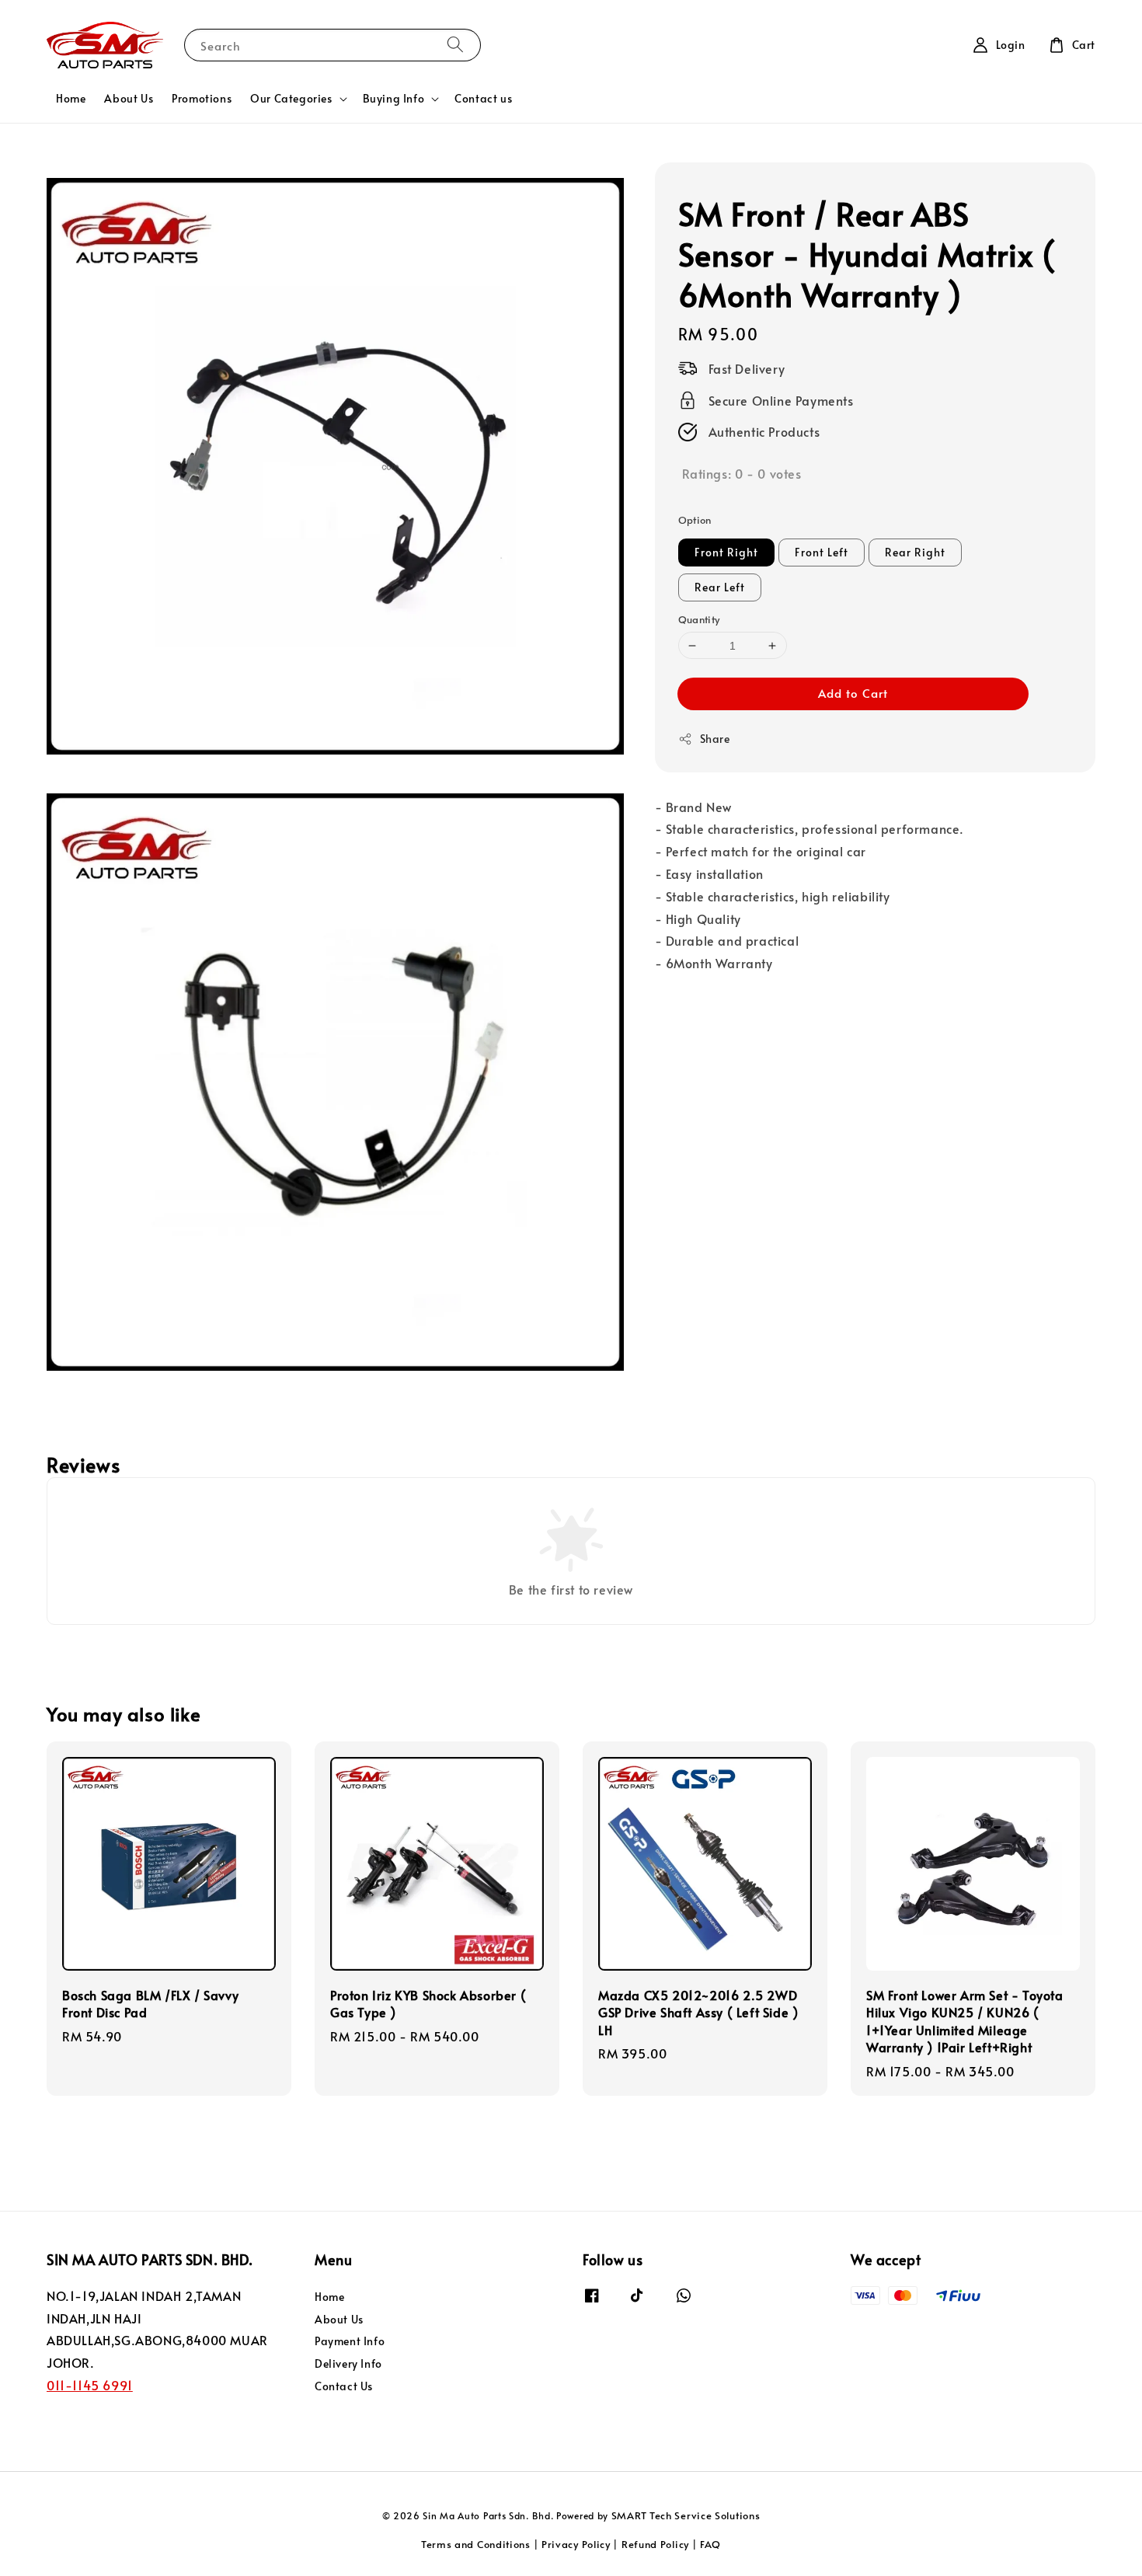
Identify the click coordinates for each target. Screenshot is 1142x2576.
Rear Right (915, 552)
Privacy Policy (576, 2544)
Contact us (483, 98)
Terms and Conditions (476, 2544)
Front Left (822, 552)
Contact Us (344, 2386)
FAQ (710, 2544)
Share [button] (715, 739)
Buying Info (394, 99)
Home (71, 98)
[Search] (455, 45)
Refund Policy (655, 2544)
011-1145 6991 (90, 2385)
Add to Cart (853, 694)
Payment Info (350, 2341)
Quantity (699, 619)
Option (695, 521)
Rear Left (720, 587)
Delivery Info (348, 2363)
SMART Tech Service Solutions (686, 2515)
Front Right (726, 552)
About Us (129, 98)
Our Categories (291, 99)
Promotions (202, 98)
